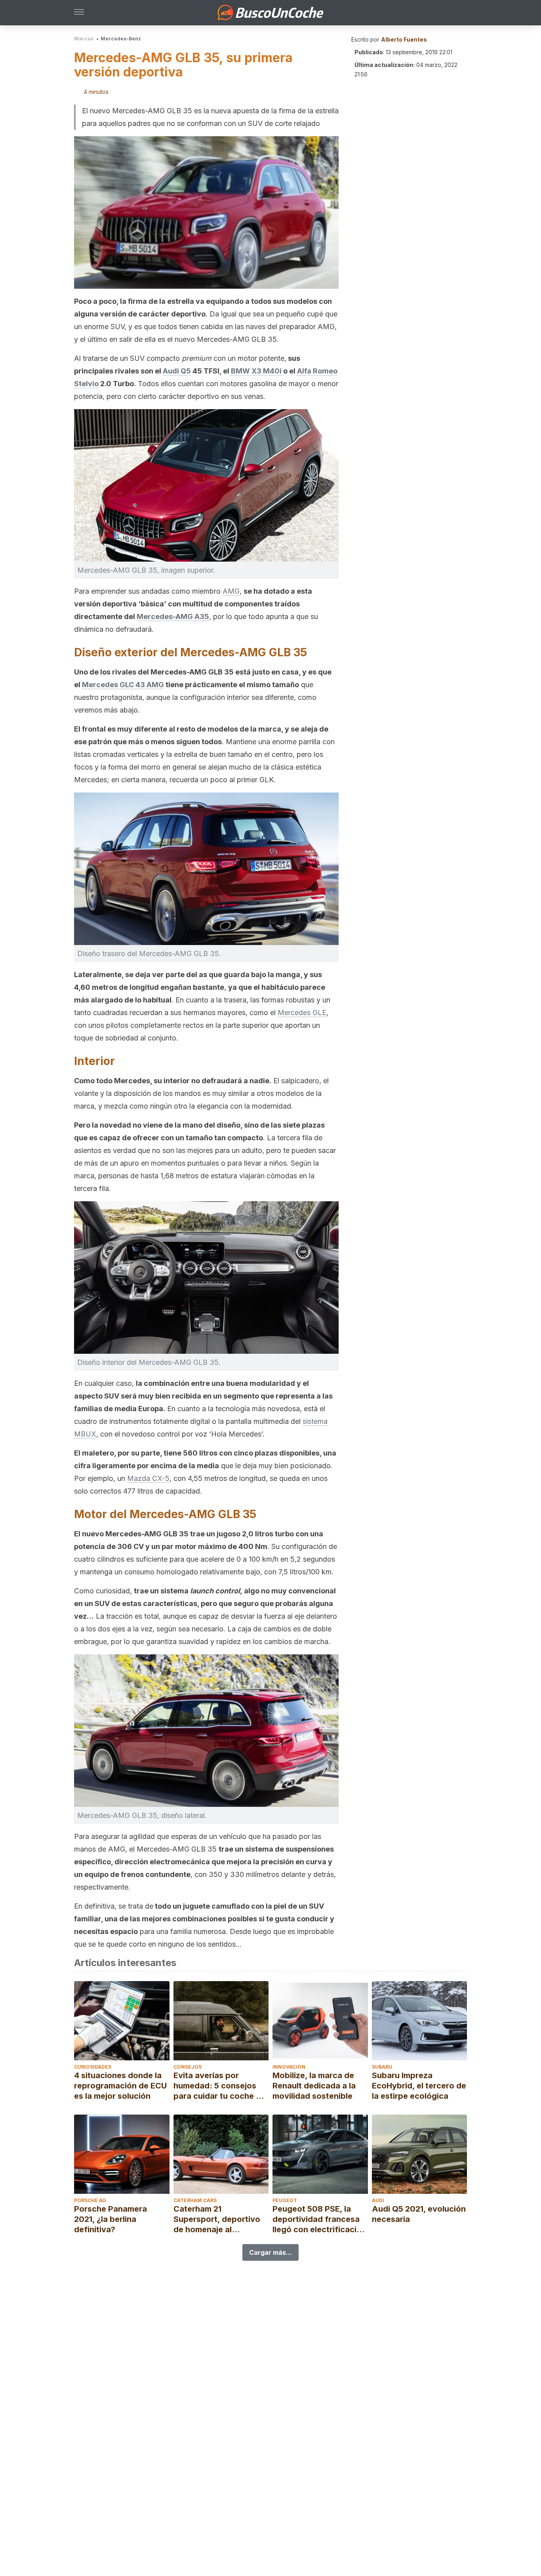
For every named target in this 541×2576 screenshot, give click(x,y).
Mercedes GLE (302, 1013)
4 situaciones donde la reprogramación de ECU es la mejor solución (120, 2086)
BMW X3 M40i (256, 371)
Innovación (289, 2067)
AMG (231, 591)
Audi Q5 (177, 371)
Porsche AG (90, 2200)
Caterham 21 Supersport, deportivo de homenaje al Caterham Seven (217, 2219)
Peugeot (285, 2200)
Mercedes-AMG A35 (173, 616)
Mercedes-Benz (121, 39)
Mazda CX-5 (148, 1478)
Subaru (382, 2067)
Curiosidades (93, 2067)
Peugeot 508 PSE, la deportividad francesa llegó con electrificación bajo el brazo (319, 2219)
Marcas (84, 39)
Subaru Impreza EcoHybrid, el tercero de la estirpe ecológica (419, 2086)
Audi (378, 2200)
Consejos (188, 2067)
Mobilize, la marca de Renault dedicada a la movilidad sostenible (314, 2086)
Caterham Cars (195, 2200)
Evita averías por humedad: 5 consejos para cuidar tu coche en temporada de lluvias (219, 2086)
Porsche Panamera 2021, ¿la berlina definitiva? (110, 2219)
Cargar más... (270, 2252)
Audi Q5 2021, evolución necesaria (419, 2214)
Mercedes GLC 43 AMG (123, 685)
